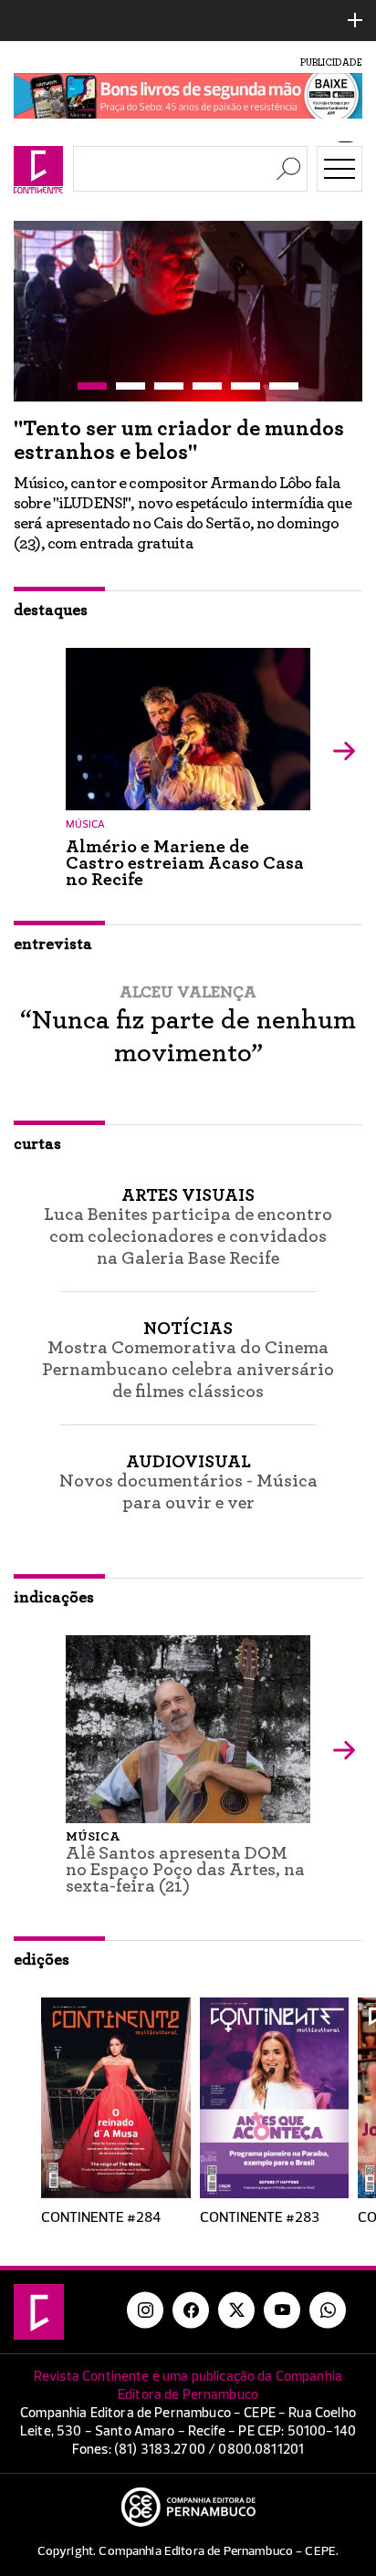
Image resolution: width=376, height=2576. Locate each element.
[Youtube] (282, 2310)
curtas (37, 1144)
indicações (54, 1598)
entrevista (53, 944)
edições (42, 1960)
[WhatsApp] (328, 2310)
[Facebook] (191, 2310)
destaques (51, 610)
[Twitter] (236, 2310)
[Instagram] (145, 2310)
